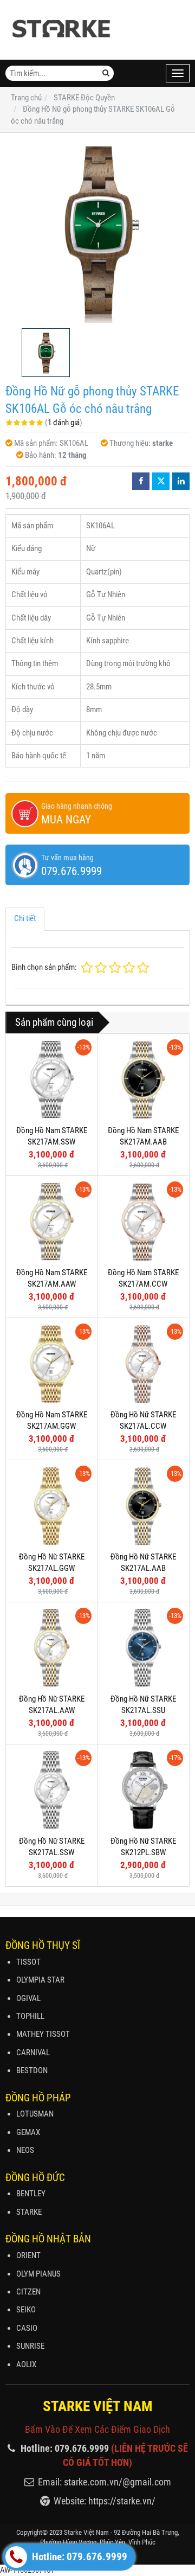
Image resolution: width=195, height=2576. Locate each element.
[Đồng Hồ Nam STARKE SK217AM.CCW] (143, 1222)
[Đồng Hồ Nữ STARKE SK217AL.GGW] (51, 1506)
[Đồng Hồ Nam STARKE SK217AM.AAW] (51, 1222)
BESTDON (32, 2070)
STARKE (29, 2212)
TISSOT (28, 1962)
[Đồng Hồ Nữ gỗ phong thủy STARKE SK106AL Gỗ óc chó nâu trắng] (97, 231)
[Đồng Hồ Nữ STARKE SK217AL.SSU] (143, 1648)
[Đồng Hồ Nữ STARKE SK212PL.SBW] (143, 1790)
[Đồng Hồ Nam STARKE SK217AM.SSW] (51, 1079)
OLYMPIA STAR (40, 1980)
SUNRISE (30, 2346)
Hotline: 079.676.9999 (79, 2557)
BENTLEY (31, 2194)
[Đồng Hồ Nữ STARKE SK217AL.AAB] (143, 1506)
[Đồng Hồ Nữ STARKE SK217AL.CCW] (143, 1364)
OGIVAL (28, 1998)
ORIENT (28, 2255)
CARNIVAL (33, 2053)
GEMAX (28, 2132)
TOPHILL (30, 2016)
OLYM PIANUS (38, 2274)
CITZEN (28, 2292)
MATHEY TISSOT (43, 2034)
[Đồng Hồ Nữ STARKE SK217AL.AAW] (51, 1648)
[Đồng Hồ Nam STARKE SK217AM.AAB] (143, 1079)
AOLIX (26, 2364)
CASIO (27, 2328)
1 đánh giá (64, 423)
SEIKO (26, 2310)
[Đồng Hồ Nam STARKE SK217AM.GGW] (51, 1364)
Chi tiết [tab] (25, 918)
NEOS (25, 2150)
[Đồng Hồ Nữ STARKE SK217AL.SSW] (51, 1790)
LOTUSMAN (35, 2114)
